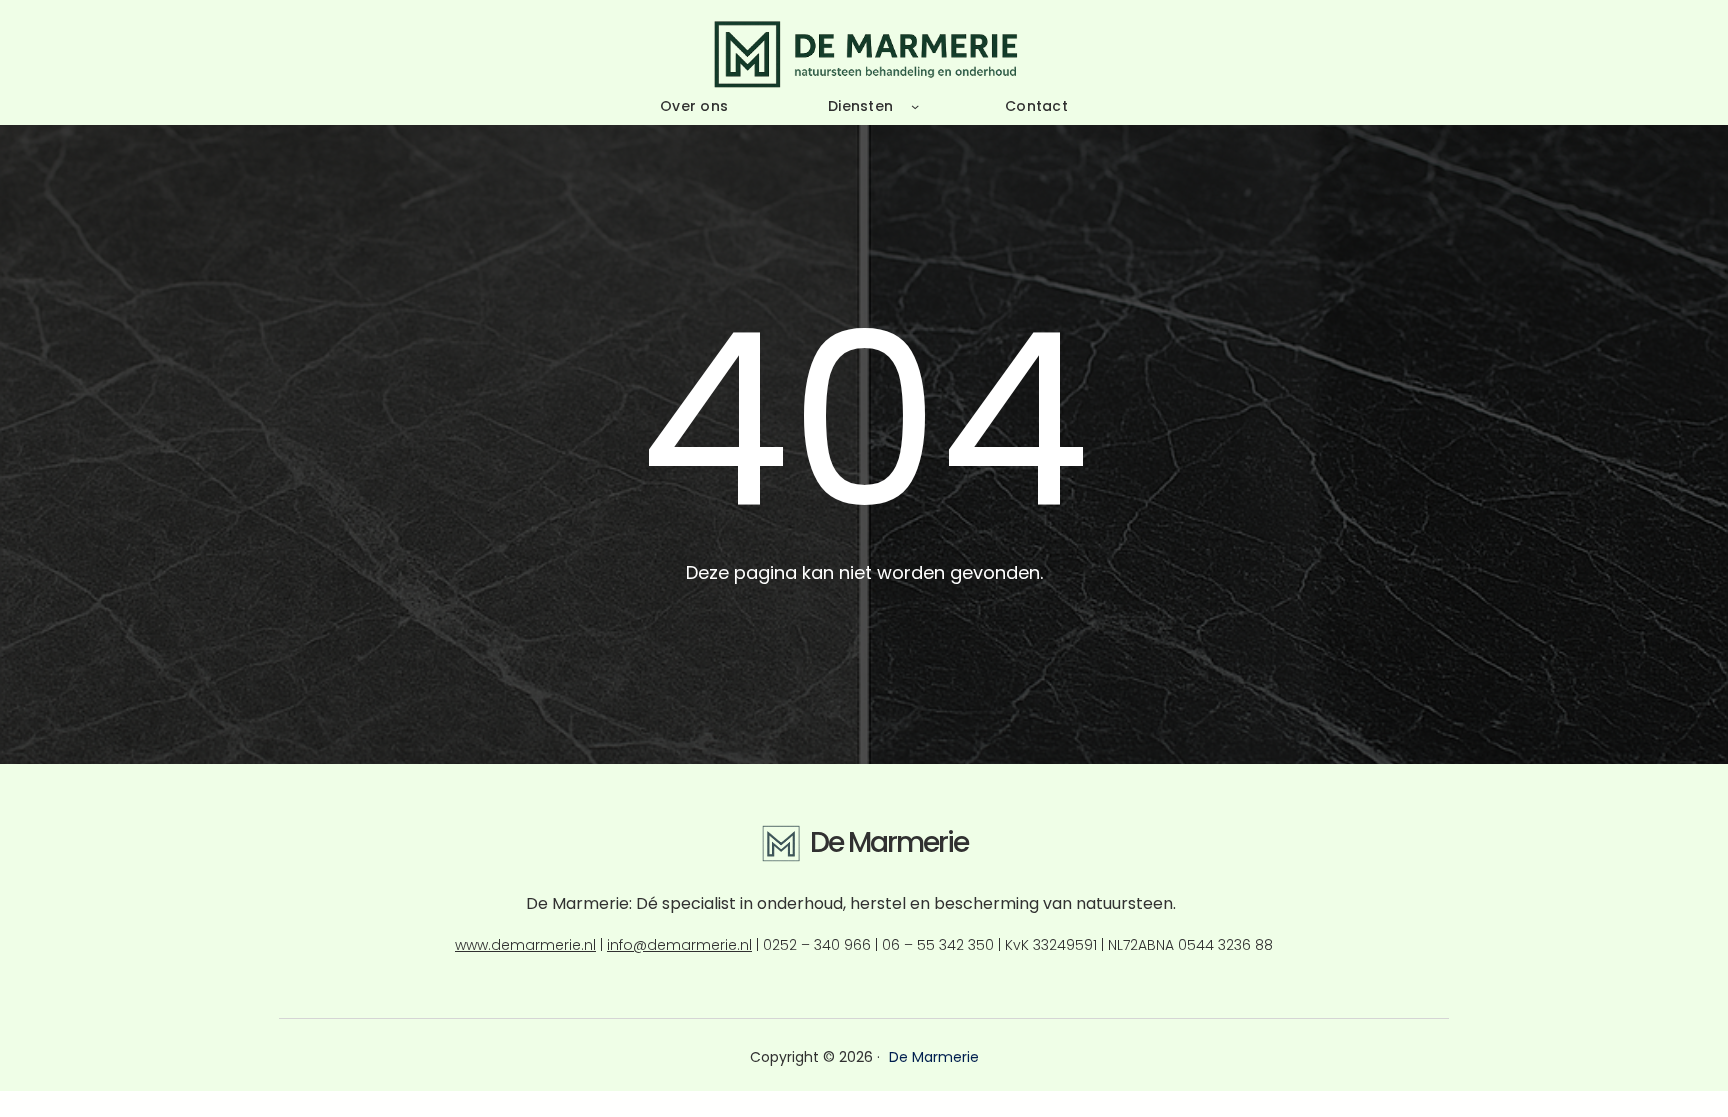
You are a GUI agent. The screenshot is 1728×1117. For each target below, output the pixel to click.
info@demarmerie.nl (679, 945)
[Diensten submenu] (915, 106)
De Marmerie (889, 842)
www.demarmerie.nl (525, 945)
